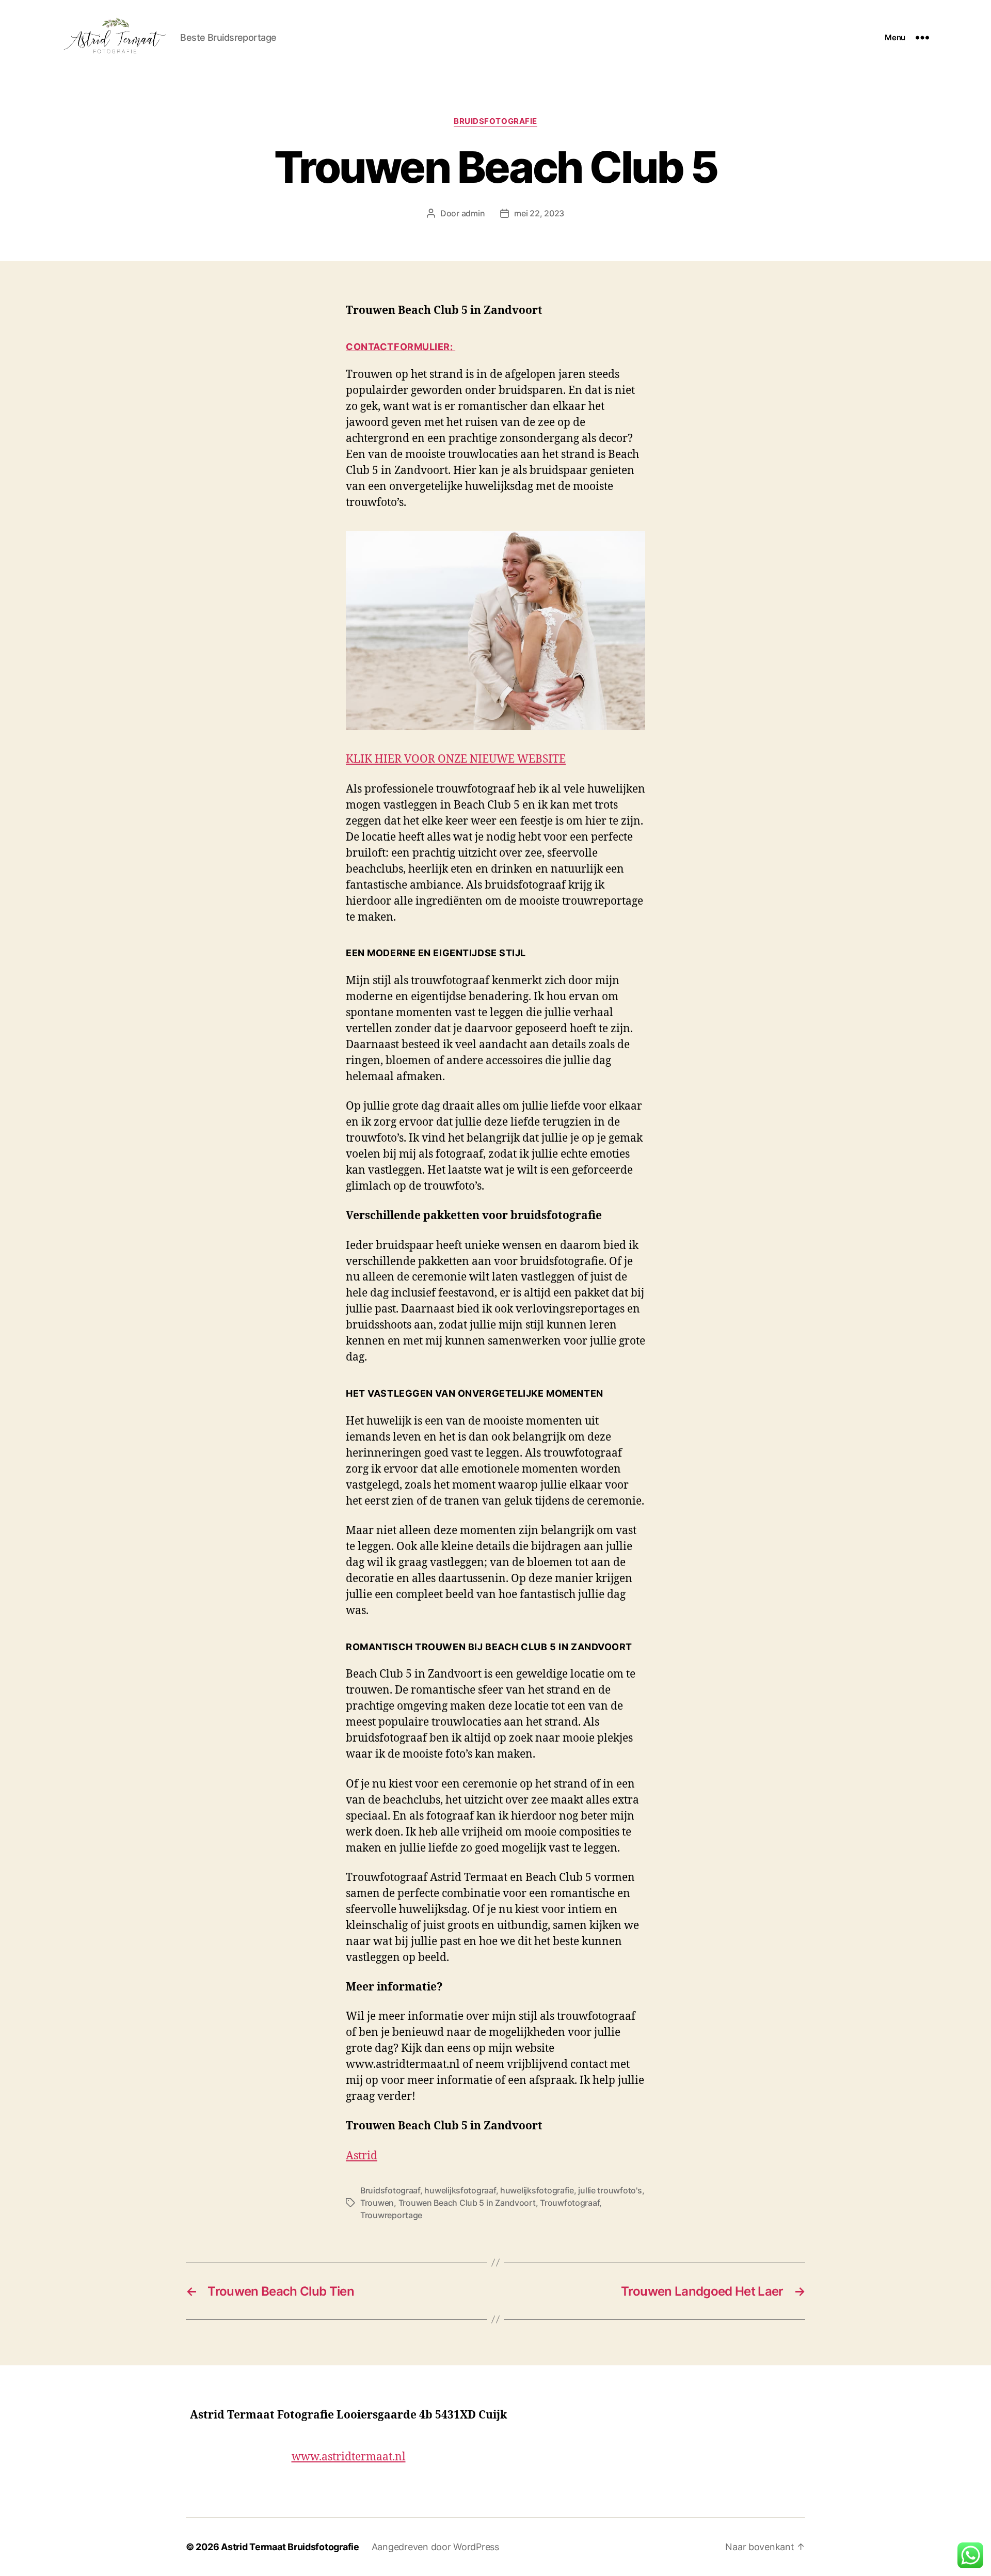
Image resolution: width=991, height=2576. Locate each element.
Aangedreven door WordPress (435, 2547)
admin (473, 213)
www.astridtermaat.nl (349, 2456)
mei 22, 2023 (539, 213)
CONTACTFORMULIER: (401, 347)
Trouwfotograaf (570, 2203)
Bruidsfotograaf (390, 2190)
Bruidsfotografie (495, 121)
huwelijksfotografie (537, 2190)
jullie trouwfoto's (610, 2190)
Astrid (362, 2155)
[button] (970, 2555)
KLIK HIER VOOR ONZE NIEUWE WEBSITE (456, 758)
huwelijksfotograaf (460, 2190)
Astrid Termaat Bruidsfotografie (290, 2547)
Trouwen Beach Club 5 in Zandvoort (467, 2203)
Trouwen (377, 2203)
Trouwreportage (391, 2215)
